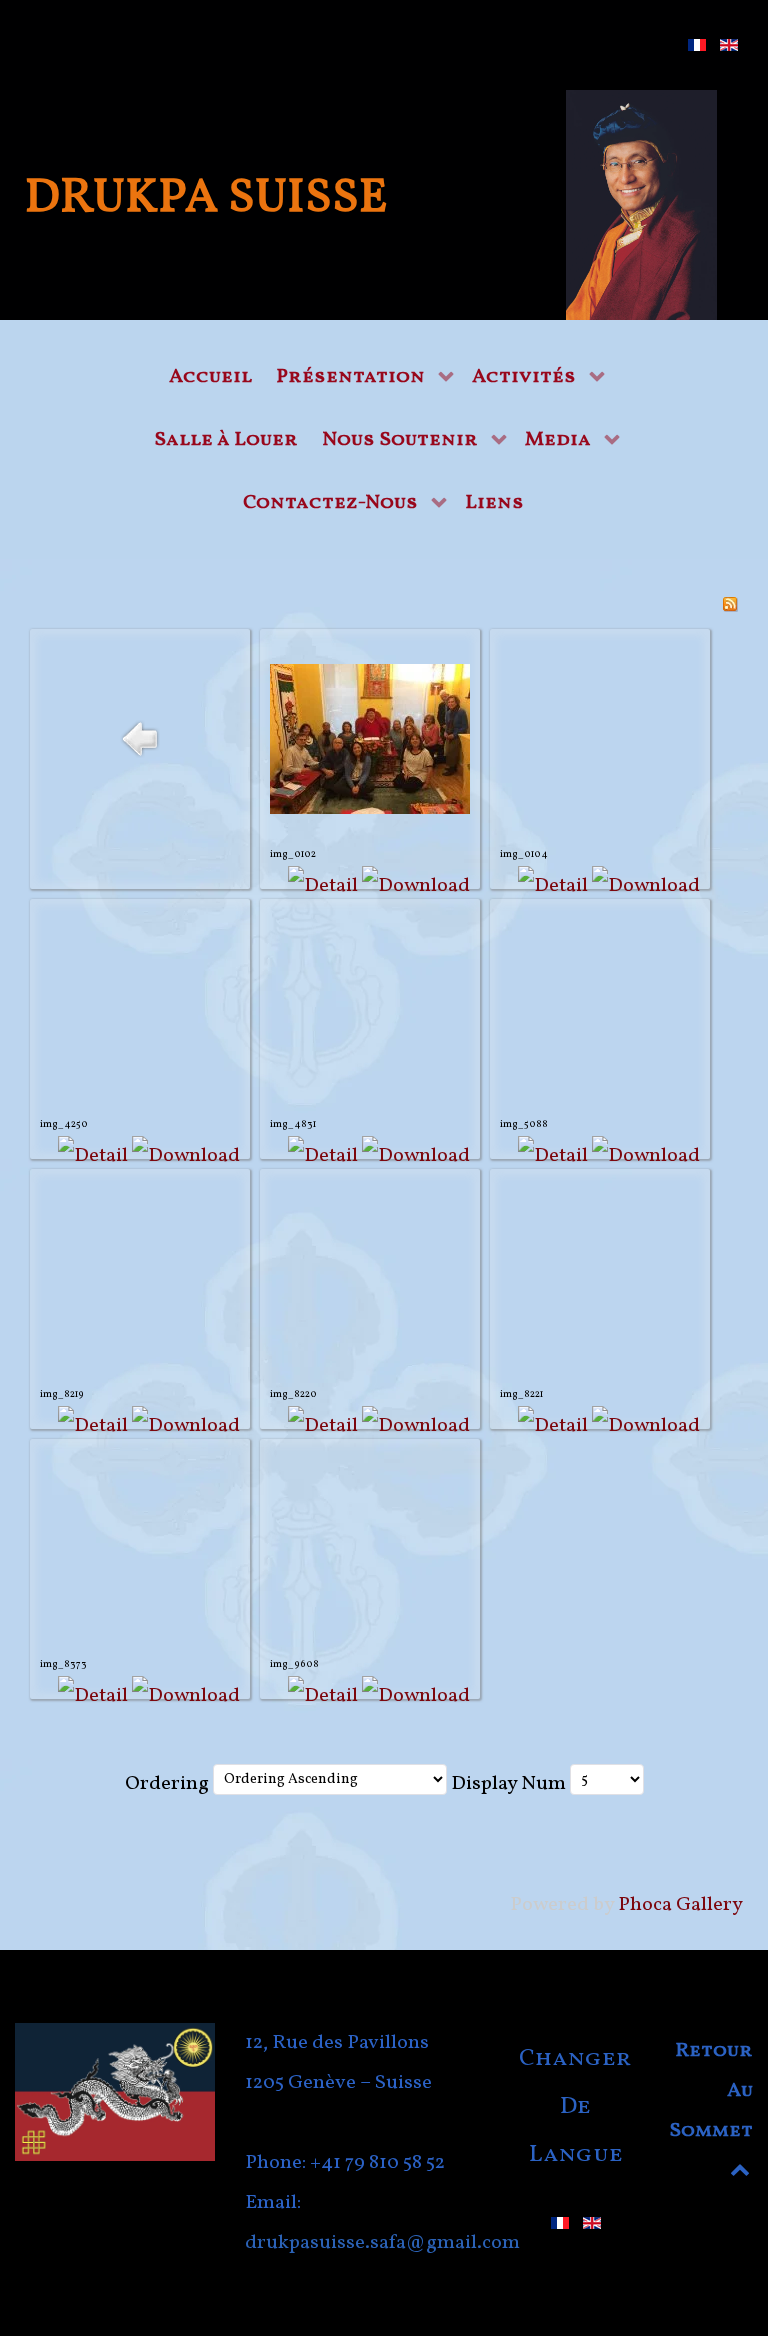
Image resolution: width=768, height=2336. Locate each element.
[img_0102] (370, 739)
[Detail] (323, 886)
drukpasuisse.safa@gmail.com (382, 2243)
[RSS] (730, 604)
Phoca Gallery (680, 1905)
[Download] (416, 886)
